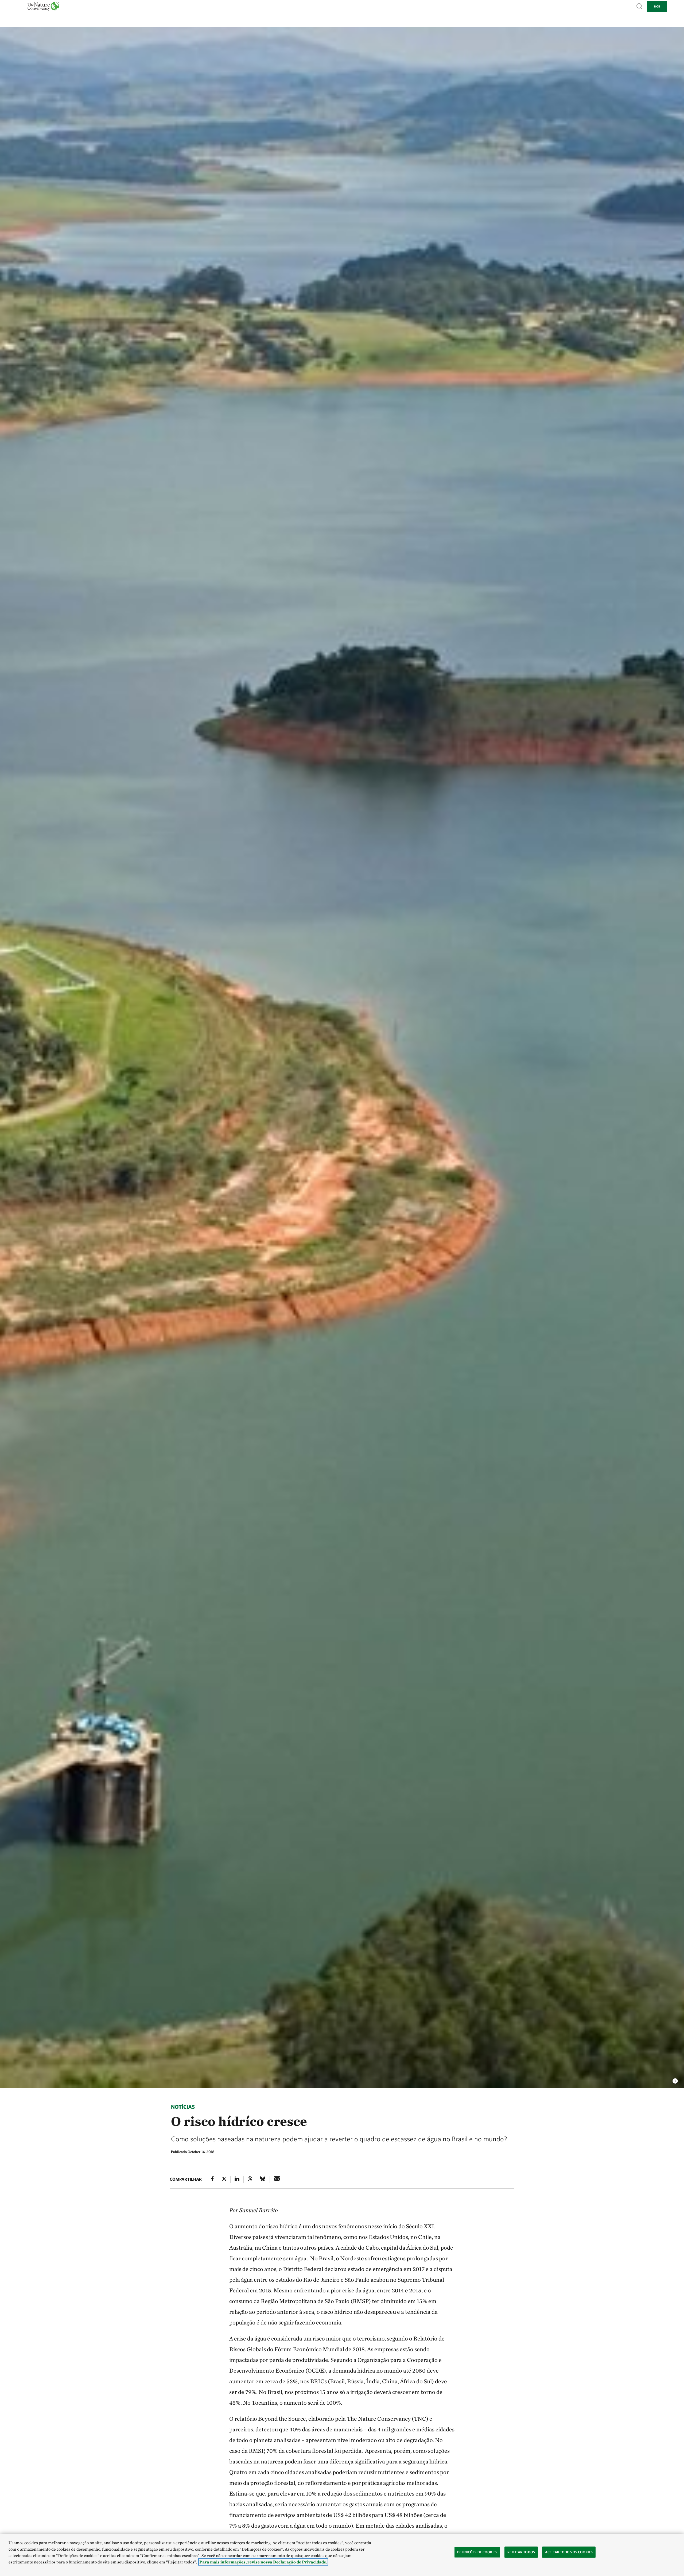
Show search (640, 6)
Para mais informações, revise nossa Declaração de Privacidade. (263, 2562)
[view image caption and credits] (675, 2080)
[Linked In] (237, 2180)
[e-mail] (277, 2180)
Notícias (183, 2107)
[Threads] (250, 2180)
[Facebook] (212, 2180)
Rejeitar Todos (521, 2552)
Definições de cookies (477, 2552)
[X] (224, 2180)
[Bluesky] (263, 2180)
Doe (657, 6)
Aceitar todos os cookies (569, 2552)
